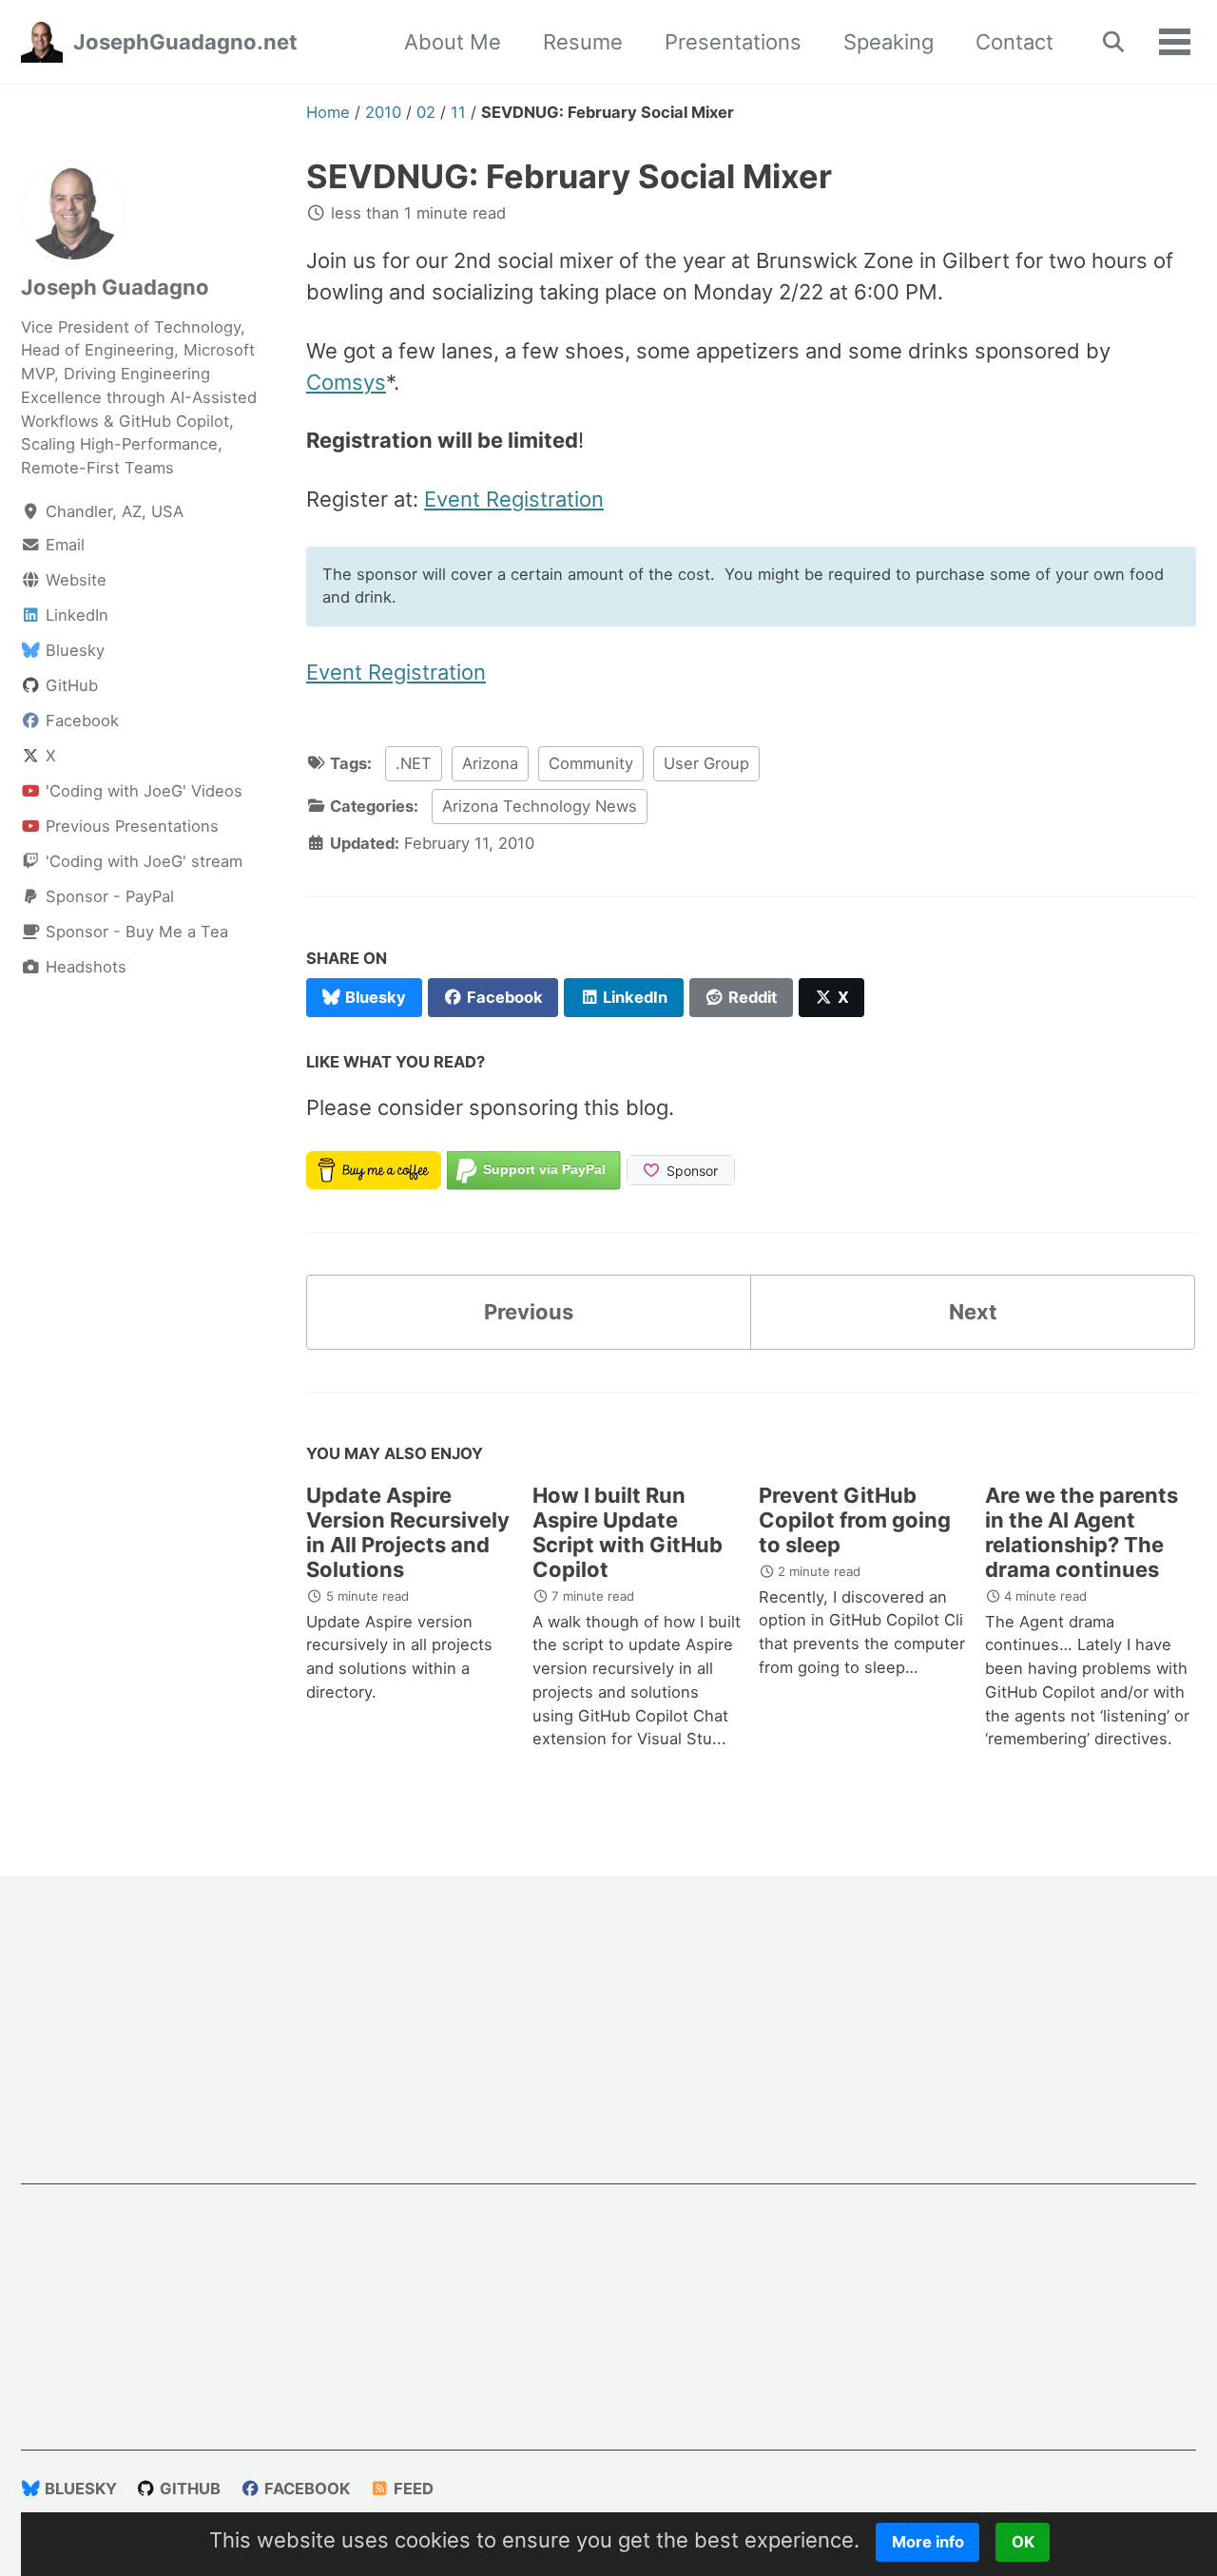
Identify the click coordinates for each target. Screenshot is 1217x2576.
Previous (529, 1312)
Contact (1014, 42)
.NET (414, 763)
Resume (583, 42)
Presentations (733, 42)
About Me (453, 42)
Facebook (305, 2489)
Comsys (346, 382)
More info (928, 2542)
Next (973, 1312)
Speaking (889, 42)
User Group (706, 763)
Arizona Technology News (540, 806)
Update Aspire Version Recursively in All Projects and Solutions (408, 1532)
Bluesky (79, 2489)
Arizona (490, 763)
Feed (412, 2489)
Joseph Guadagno (115, 287)
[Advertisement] (608, 2051)
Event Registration (514, 499)
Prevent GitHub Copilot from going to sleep (855, 1520)
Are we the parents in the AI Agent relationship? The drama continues (1082, 1532)
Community (591, 763)
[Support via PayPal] (534, 1168)
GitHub (188, 2489)
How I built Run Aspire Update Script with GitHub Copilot (628, 1532)
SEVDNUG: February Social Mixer (569, 176)
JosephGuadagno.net (185, 42)
